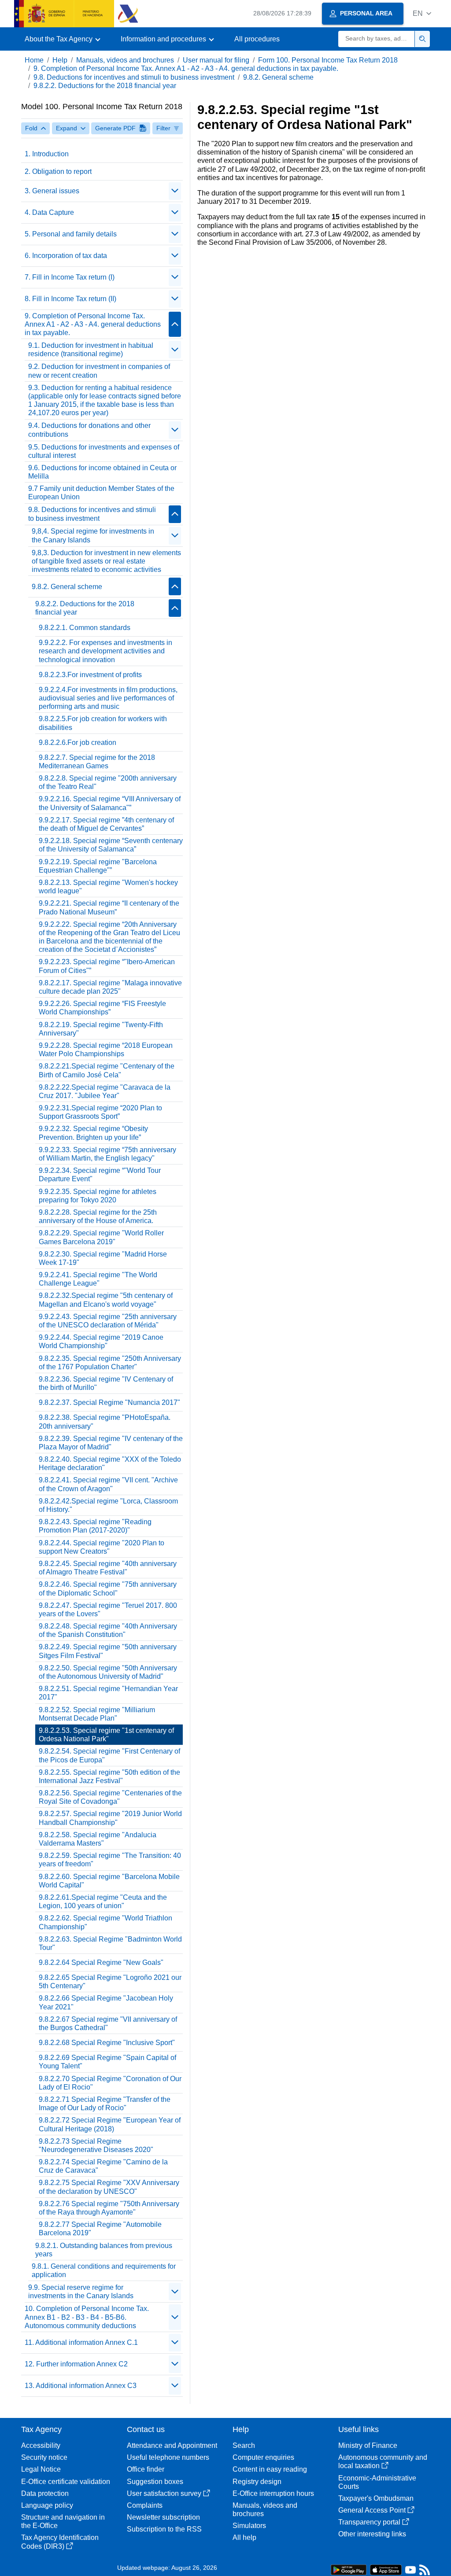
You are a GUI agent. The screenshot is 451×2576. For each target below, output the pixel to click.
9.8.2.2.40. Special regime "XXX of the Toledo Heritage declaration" (110, 1463)
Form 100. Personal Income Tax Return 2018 (328, 60)
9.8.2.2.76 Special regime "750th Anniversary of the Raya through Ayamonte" (109, 2208)
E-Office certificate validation (66, 2482)
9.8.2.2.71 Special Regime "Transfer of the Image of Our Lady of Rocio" (105, 2104)
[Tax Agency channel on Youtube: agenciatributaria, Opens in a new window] (410, 2572)
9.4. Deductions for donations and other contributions (89, 430)
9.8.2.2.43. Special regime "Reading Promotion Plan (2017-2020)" (95, 1526)
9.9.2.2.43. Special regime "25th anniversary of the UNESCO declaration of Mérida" (108, 1321)
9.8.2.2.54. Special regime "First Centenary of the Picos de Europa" (109, 1755)
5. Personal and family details (71, 234)
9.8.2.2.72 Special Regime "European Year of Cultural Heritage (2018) (110, 2124)
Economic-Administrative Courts (377, 2482)
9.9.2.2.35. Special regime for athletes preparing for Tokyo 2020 (98, 1196)
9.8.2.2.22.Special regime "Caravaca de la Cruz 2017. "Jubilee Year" (105, 1091)
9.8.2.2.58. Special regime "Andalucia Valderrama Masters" (98, 1839)
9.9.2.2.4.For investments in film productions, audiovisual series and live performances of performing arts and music (108, 698)
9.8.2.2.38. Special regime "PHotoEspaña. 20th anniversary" (105, 1422)
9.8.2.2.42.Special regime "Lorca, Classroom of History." (108, 1505)
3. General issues (52, 191)
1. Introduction (47, 154)
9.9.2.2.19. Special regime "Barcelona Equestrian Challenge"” (98, 866)
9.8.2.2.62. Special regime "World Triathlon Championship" (105, 1922)
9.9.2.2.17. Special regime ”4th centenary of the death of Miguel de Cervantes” (106, 824)
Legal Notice (41, 2469)
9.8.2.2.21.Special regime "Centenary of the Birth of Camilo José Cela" (107, 1070)
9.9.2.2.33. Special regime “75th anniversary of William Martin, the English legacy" (107, 1154)
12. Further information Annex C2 (76, 2364)
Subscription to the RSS (164, 2529)
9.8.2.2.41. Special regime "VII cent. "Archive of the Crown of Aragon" (108, 1484)
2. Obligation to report (58, 171)
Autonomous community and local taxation (383, 2462)
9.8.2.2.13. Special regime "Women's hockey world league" (108, 887)
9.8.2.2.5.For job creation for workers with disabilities (103, 723)
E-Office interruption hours (273, 2493)
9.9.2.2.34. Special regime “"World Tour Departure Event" (100, 1175)
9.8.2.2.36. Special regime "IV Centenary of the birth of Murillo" (106, 1383)
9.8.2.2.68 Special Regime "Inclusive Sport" (107, 2043)
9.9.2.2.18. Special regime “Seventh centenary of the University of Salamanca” (111, 845)
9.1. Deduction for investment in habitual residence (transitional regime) (91, 350)
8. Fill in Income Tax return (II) (70, 299)
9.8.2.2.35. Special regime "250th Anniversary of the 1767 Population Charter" (110, 1363)
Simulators (249, 2526)
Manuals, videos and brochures (125, 60)
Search (244, 2445)
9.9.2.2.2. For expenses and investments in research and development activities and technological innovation (105, 651)
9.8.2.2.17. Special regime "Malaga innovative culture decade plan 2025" (110, 987)
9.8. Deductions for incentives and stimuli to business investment (134, 77)
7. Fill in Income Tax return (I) (70, 277)
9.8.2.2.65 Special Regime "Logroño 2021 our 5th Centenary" (110, 1982)
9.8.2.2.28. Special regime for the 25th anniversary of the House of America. (98, 1216)
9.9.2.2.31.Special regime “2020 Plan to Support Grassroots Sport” (100, 1112)
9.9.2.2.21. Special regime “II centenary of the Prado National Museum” (109, 907)
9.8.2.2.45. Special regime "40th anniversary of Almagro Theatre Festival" (108, 1568)
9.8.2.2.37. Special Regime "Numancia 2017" (109, 1402)
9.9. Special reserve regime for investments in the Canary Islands (81, 2292)
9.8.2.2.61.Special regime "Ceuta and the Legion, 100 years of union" (103, 1902)
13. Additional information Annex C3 (81, 2386)
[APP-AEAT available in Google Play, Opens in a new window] (349, 2569)
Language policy (47, 2505)
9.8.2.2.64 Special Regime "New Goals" (101, 1962)
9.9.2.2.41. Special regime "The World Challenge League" (98, 1279)
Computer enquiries (263, 2457)
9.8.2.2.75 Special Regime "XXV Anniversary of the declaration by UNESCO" (109, 2187)
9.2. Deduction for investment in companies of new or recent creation (99, 371)
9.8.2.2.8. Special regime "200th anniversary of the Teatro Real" (108, 782)
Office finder (146, 2469)
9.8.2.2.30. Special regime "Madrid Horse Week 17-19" (103, 1258)
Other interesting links (372, 2534)
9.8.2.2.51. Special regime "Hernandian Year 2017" (108, 1693)
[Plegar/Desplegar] (175, 191)
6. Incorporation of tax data (66, 256)
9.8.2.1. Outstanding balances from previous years (104, 2250)
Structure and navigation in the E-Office (63, 2521)
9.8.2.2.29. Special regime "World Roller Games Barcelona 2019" (101, 1237)
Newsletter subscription (163, 2517)
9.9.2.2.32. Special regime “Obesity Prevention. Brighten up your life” (93, 1133)
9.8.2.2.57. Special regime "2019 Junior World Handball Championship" (110, 1818)
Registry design (257, 2482)
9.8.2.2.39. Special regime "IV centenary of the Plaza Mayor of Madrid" (111, 1443)
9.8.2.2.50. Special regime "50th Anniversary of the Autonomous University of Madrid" (108, 1672)
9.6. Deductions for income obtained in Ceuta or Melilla (102, 472)
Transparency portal (369, 2522)
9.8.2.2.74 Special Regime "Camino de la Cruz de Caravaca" (103, 2166)
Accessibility (41, 2445)
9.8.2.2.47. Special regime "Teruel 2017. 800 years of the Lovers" (108, 1610)
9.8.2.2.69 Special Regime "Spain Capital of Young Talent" (107, 2062)
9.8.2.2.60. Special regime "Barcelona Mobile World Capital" (109, 1881)
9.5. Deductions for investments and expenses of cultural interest (104, 451)
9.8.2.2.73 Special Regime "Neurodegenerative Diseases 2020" (96, 2145)
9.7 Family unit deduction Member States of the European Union (101, 493)
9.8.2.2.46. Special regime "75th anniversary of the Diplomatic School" (108, 1588)
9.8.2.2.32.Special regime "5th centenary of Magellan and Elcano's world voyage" (106, 1300)
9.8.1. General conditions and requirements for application (104, 2270)
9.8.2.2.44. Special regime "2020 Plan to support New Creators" (102, 1547)
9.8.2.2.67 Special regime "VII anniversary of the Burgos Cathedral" (108, 2023)
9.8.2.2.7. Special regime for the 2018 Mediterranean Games (97, 762)
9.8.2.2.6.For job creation (78, 743)
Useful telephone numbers (168, 2457)
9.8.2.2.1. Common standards (85, 628)
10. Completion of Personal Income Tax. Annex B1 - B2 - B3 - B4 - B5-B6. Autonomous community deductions (87, 2317)
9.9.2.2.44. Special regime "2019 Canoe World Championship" (101, 1341)
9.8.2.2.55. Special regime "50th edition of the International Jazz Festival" (109, 1776)
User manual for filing (216, 60)
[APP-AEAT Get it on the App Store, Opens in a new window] (386, 2569)
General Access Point (372, 2510)
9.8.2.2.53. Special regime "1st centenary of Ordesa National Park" (106, 1735)
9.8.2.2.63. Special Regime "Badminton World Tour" (110, 1943)
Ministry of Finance (368, 2445)
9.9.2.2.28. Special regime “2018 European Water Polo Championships (106, 1050)
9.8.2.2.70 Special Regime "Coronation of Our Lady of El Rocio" (110, 2083)
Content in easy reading (270, 2469)
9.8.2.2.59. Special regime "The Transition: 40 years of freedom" (110, 1860)
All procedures (257, 39)
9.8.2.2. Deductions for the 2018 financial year (105, 86)
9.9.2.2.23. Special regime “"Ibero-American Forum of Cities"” (107, 966)
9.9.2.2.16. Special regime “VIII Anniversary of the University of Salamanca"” (110, 803)
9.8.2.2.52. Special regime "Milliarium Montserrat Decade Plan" (97, 1714)
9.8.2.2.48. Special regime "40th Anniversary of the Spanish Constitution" (108, 1630)
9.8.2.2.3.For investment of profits (90, 675)
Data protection (45, 2493)
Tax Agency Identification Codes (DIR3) (60, 2542)
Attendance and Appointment (172, 2445)
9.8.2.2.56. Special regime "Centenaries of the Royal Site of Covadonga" (110, 1797)
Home (34, 60)
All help (244, 2537)
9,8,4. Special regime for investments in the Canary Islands (93, 535)
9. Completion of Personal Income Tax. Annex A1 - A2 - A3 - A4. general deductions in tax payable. (186, 68)
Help (60, 60)
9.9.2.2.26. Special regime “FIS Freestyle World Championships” (102, 1008)
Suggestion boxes (155, 2482)
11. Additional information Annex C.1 (81, 2342)
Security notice (44, 2457)
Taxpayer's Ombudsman (376, 2498)
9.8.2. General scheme (278, 77)
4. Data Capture (49, 212)
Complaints (145, 2505)
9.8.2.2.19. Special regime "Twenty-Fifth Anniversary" (101, 1029)
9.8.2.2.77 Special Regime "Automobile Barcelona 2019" (100, 2229)
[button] (422, 13)
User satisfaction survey (164, 2493)
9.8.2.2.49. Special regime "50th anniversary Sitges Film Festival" (108, 1651)
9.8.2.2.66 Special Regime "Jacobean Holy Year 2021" (106, 2002)
